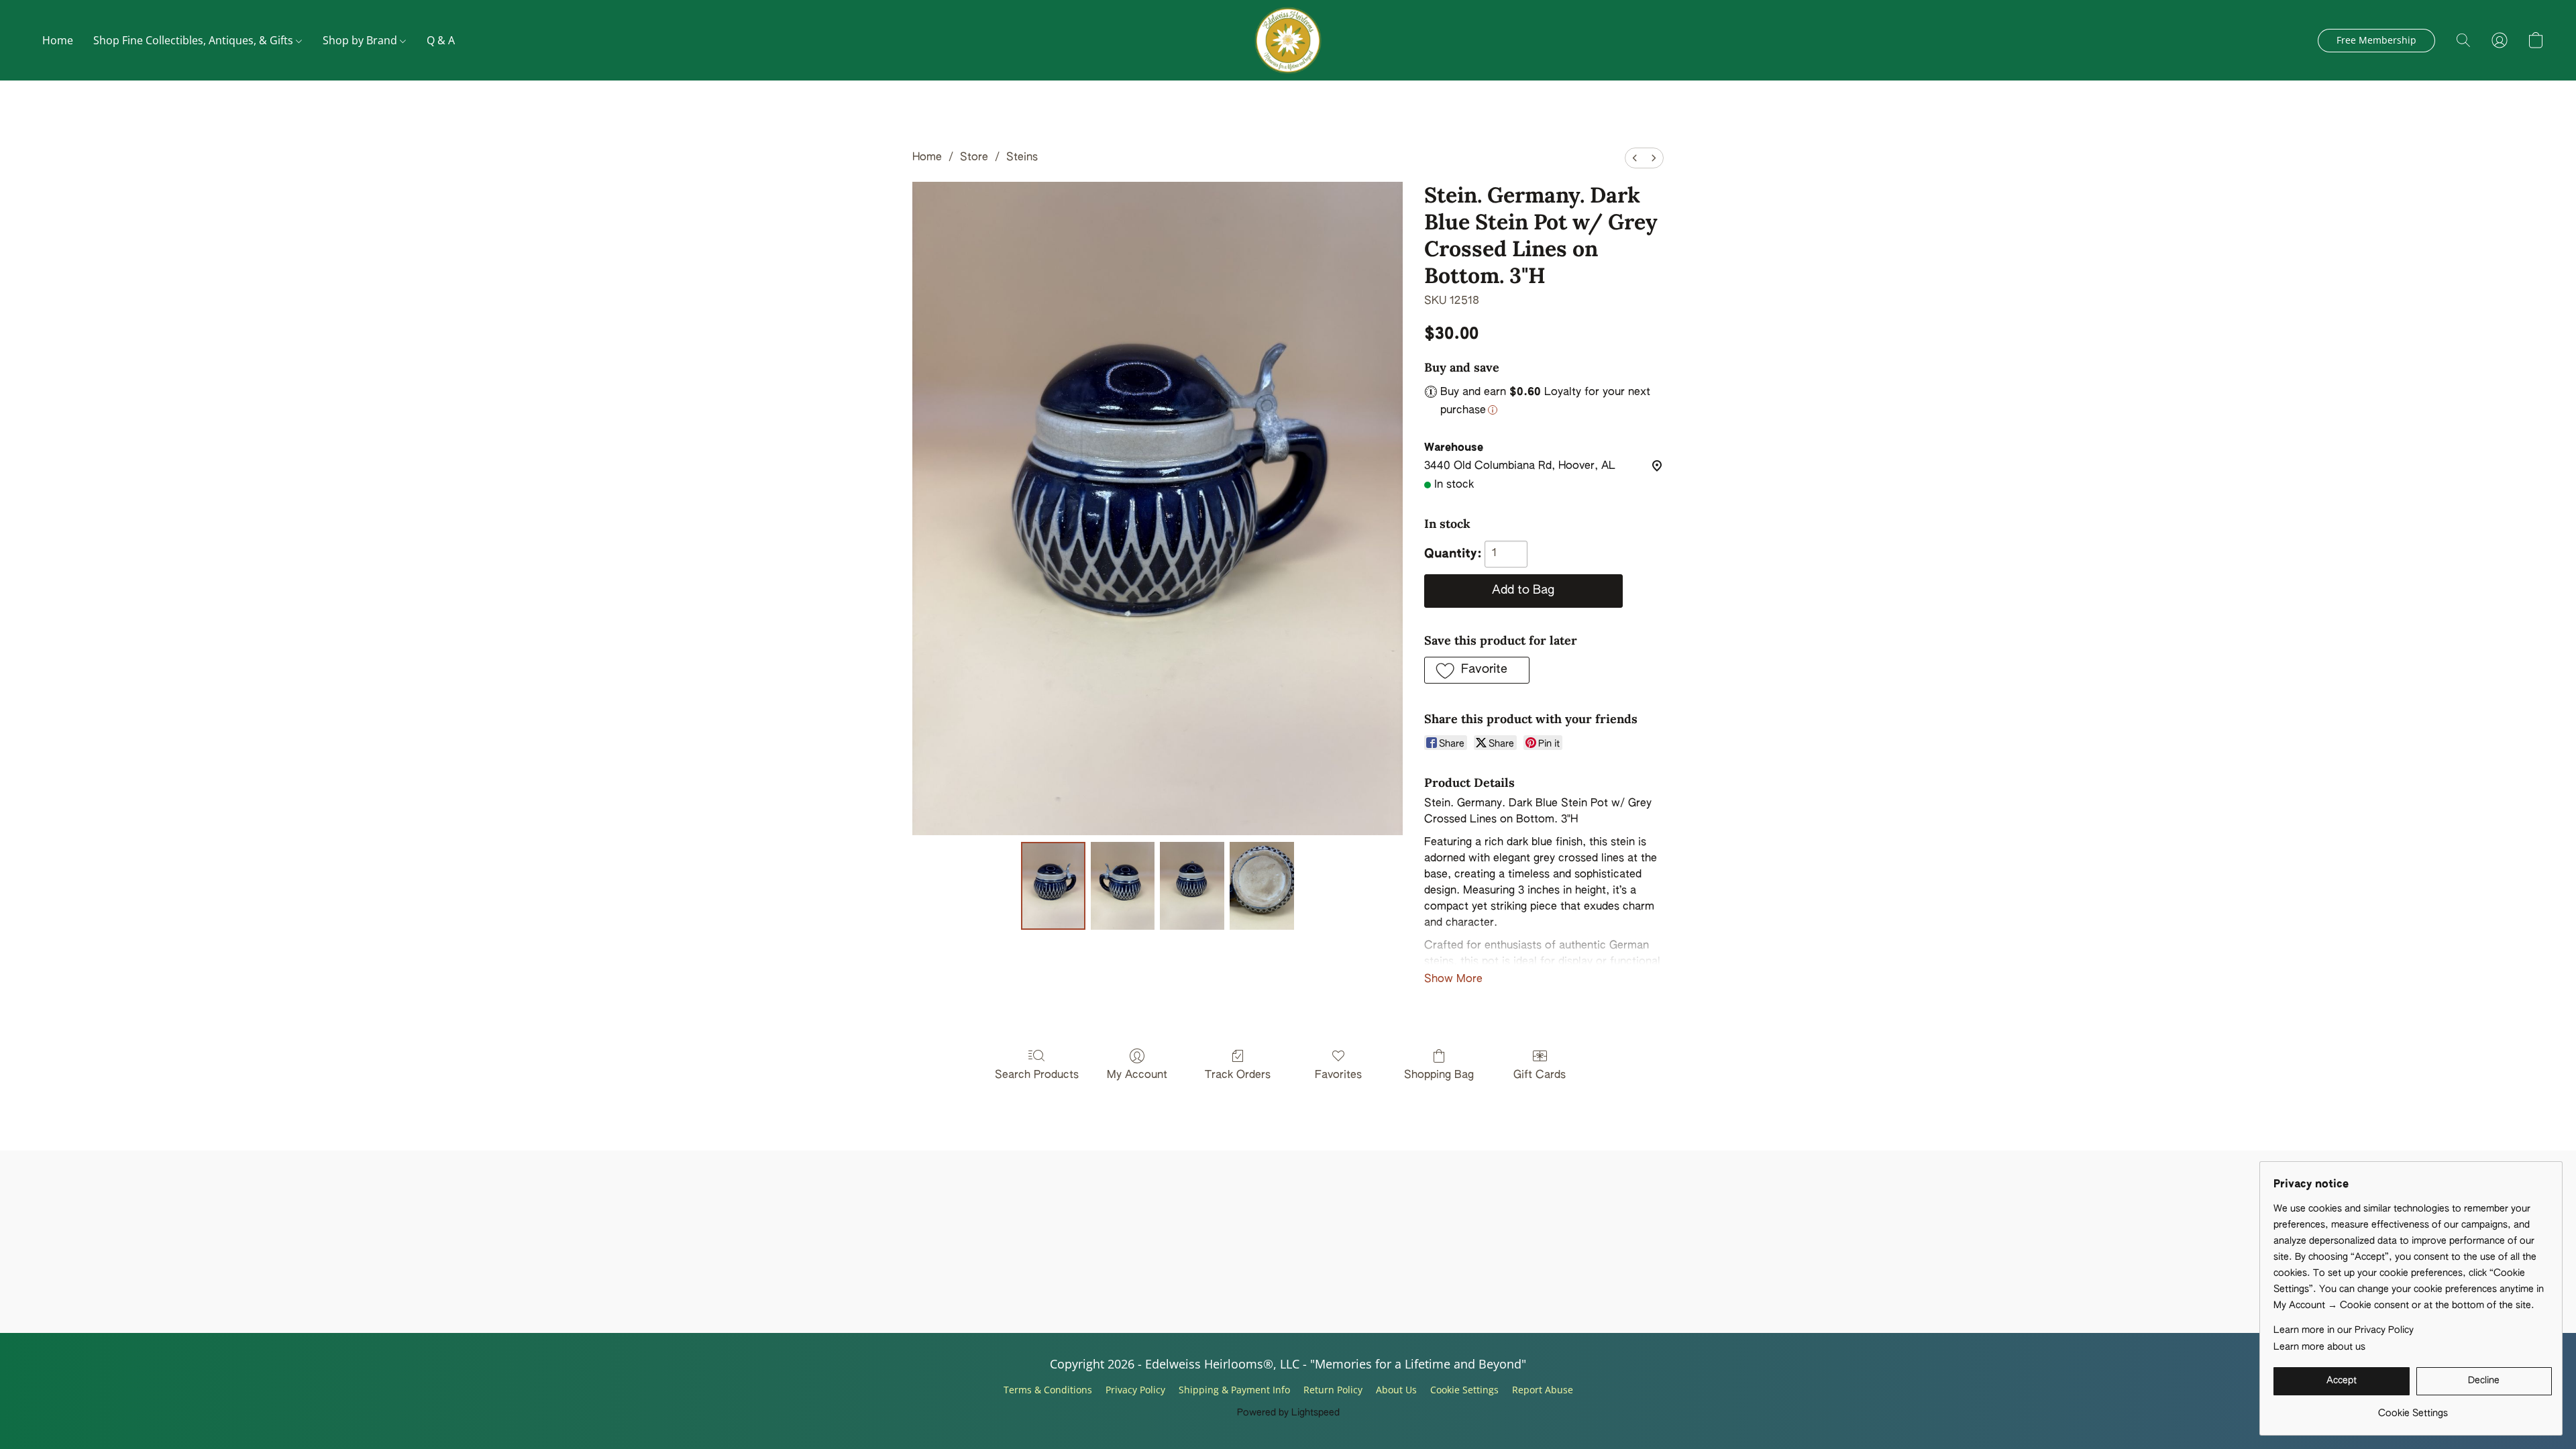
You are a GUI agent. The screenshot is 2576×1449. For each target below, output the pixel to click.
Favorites (1338, 1075)
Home (58, 40)
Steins (1022, 158)
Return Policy (1333, 1390)
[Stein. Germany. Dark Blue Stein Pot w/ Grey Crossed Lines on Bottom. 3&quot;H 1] (1123, 885)
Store (974, 158)
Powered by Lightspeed (1288, 1413)
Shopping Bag (1439, 1075)
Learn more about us (2319, 1347)
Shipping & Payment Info (1234, 1390)
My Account (1137, 1075)
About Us (1396, 1390)
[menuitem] (1635, 158)
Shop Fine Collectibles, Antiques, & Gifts (195, 40)
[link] (2413, 1408)
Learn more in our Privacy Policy (2344, 1330)
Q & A (441, 40)
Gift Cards (1540, 1075)
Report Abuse (1543, 1390)
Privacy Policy (1135, 1390)
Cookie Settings (1464, 1390)
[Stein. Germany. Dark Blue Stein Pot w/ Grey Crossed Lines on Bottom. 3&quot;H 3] (1262, 885)
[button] (1288, 40)
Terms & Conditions (1048, 1390)
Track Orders (1238, 1075)
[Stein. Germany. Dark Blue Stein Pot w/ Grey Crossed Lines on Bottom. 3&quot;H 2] (1192, 885)
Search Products (1037, 1075)
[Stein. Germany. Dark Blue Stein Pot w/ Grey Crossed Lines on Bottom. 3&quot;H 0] (1053, 885)
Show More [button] (1453, 979)
